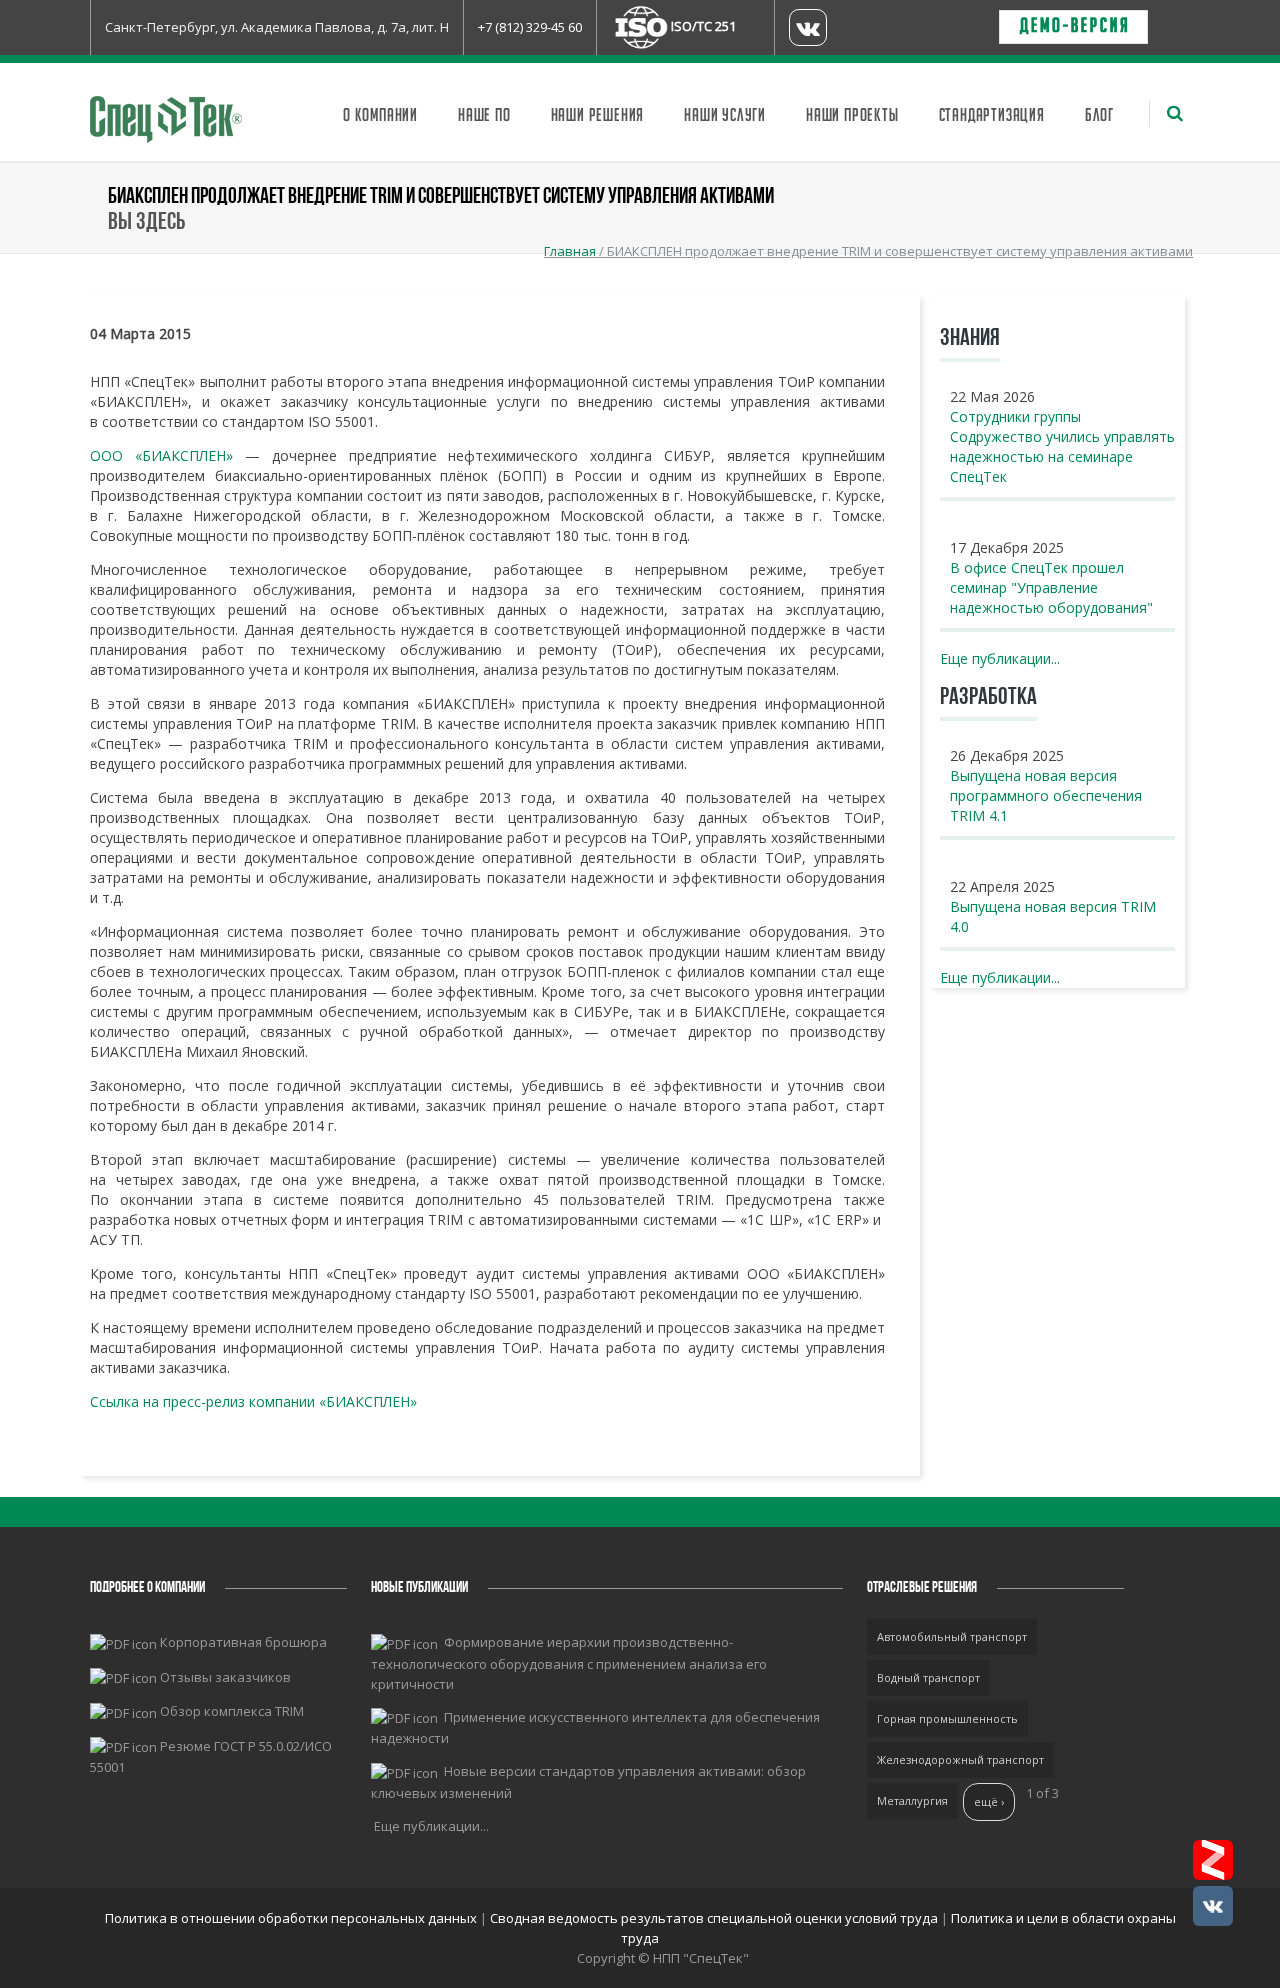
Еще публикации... (1000, 658)
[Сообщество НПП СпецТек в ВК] (1213, 1906)
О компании (380, 116)
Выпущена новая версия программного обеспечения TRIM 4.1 (1046, 795)
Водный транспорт (928, 1677)
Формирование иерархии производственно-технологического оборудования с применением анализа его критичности (569, 1663)
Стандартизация (992, 116)
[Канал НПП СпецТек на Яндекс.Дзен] (1213, 1860)
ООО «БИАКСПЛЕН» (161, 455)
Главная (570, 251)
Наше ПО (484, 116)
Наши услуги (725, 116)
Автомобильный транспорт (952, 1636)
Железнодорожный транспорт (960, 1759)
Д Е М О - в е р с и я (1073, 27)
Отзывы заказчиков (225, 1677)
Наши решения (598, 116)
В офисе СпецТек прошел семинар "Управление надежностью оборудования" (1051, 587)
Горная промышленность (947, 1718)
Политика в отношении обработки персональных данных (292, 1918)
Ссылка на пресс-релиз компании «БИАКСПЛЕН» (253, 1401)
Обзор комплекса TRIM (232, 1711)
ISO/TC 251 (703, 26)
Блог (1099, 116)
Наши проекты (852, 116)
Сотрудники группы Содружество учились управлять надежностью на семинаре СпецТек (1062, 446)
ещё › (989, 1801)
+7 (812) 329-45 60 (530, 27)
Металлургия (912, 1800)
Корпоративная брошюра (243, 1642)
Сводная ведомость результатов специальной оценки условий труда (714, 1918)
